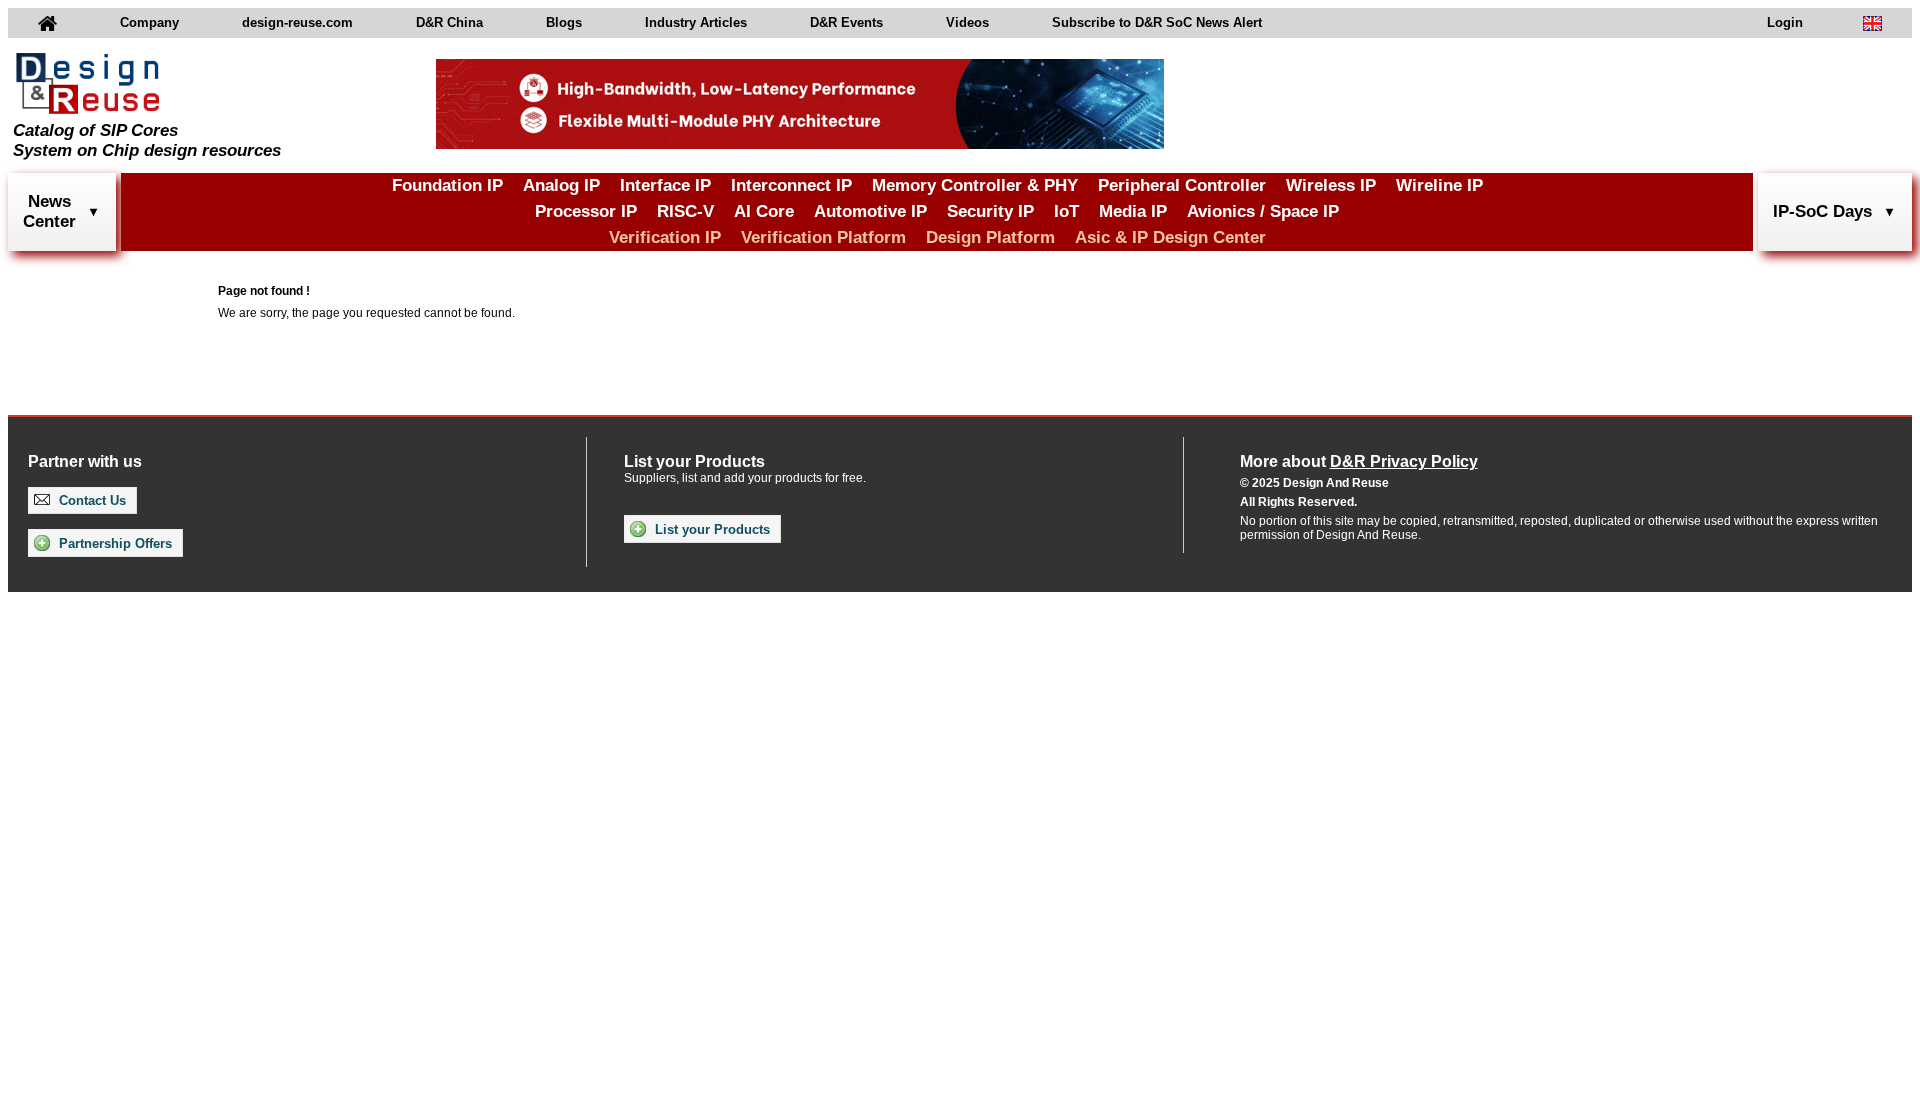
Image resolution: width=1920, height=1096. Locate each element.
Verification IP (665, 237)
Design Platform (990, 237)
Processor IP (586, 211)
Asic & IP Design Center (1170, 237)
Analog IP (561, 185)
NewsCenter (49, 211)
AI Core (764, 211)
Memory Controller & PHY (975, 185)
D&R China (449, 22)
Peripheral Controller (1182, 185)
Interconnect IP (791, 185)
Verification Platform (823, 237)
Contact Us (90, 500)
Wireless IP (1331, 185)
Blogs (564, 22)
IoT (1066, 211)
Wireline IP (1439, 185)
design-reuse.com (297, 22)
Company (149, 22)
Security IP (990, 211)
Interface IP (665, 185)
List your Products (710, 529)
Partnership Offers (113, 543)
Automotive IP (870, 211)
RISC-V (685, 211)
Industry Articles (696, 22)
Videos (967, 22)
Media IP (1133, 211)
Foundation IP (447, 185)
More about (1359, 461)
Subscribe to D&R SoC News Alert (1157, 22)
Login (1785, 22)
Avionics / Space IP (1263, 211)
